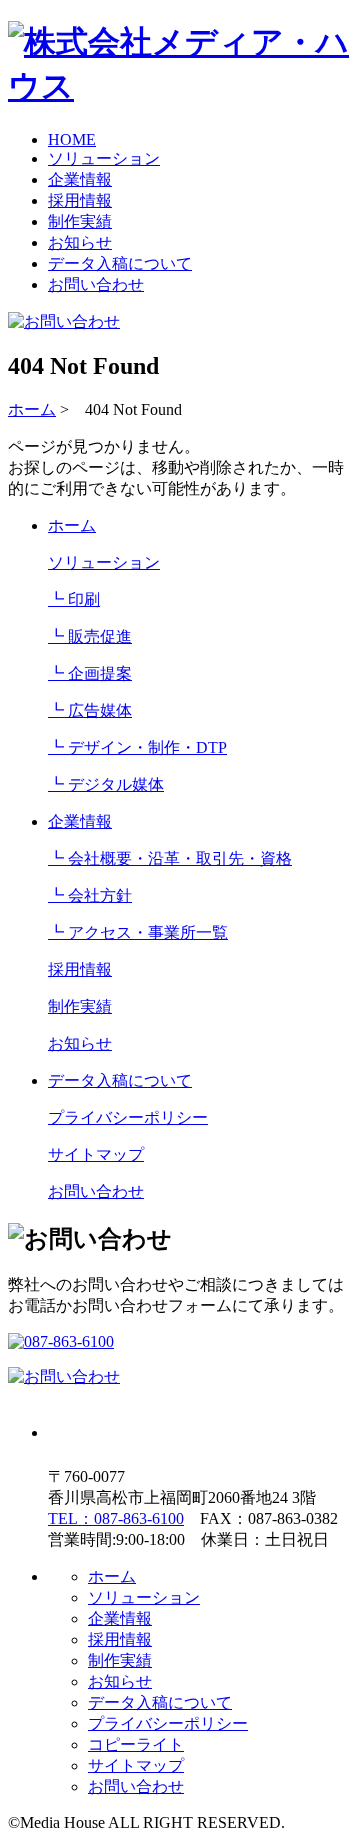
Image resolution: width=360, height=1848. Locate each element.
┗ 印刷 (74, 599)
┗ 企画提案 (90, 673)
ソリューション (104, 158)
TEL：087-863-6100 (116, 1518)
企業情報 (80, 179)
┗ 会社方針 (90, 895)
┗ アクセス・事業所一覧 (138, 932)
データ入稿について (120, 263)
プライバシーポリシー (128, 1117)
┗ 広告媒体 (90, 710)
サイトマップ (96, 1154)
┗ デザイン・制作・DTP (137, 747)
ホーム (32, 409)
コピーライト (136, 1744)
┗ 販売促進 (90, 636)
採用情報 (80, 200)
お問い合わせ (96, 284)
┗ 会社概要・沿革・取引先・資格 (170, 858)
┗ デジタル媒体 (106, 784)
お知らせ (80, 242)
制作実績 (80, 221)
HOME (72, 139)
